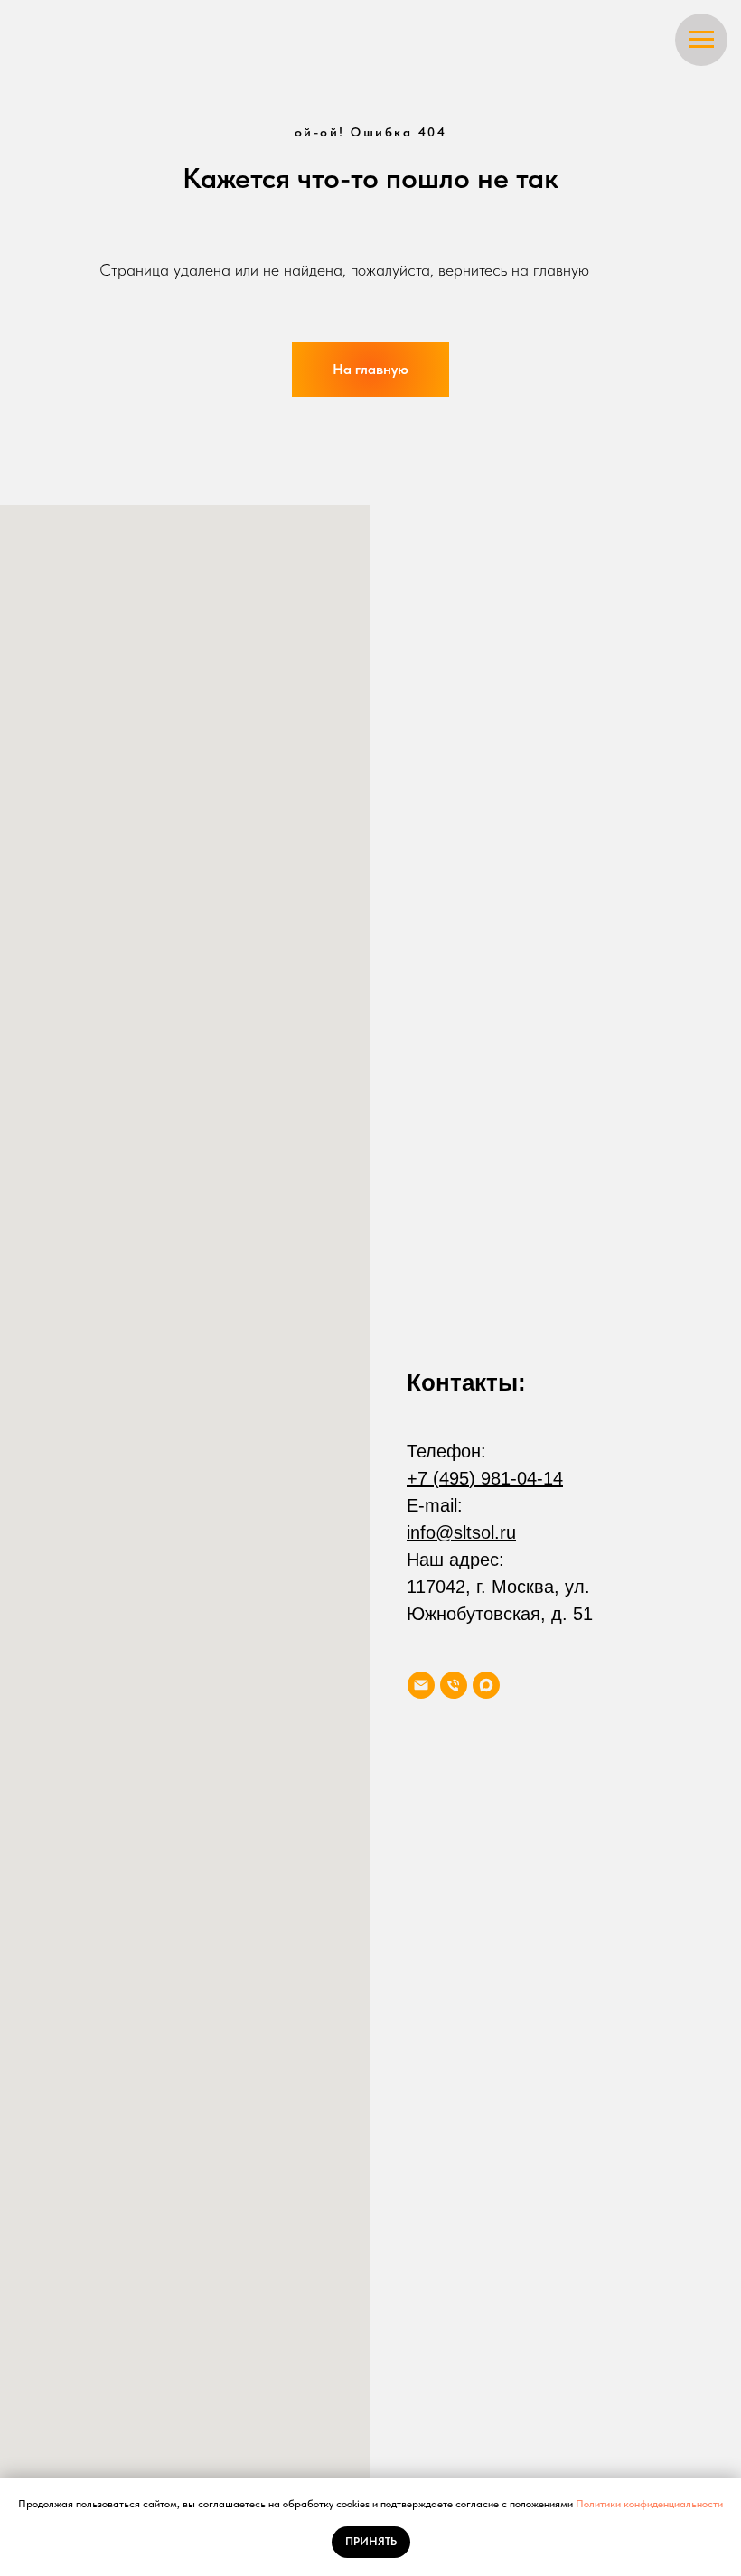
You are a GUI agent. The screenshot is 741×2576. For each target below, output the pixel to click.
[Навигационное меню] (701, 40)
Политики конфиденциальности (649, 2504)
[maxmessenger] (486, 1685)
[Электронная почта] (421, 1685)
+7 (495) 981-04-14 (485, 1478)
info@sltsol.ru (461, 1532)
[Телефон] (454, 1685)
